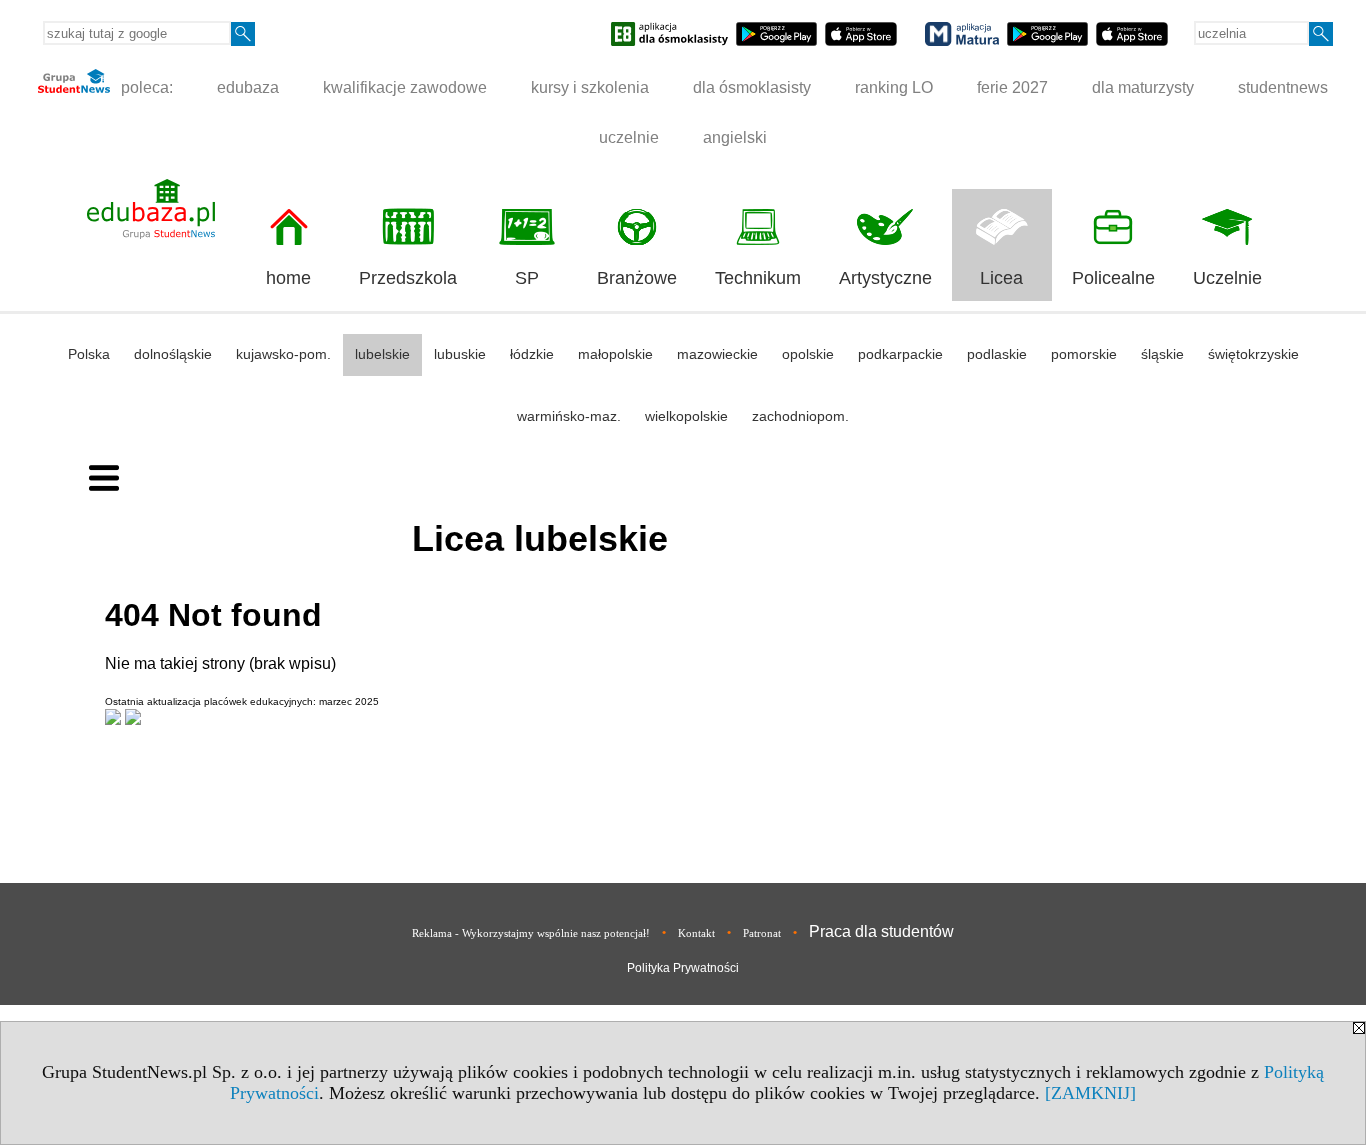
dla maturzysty (1143, 87)
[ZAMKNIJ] (1090, 1093)
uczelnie (629, 137)
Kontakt (696, 933)
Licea (1001, 278)
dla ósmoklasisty (752, 87)
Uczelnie (1227, 278)
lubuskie (460, 354)
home (288, 278)
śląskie (1162, 354)
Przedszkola (408, 278)
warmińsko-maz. (569, 416)
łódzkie (532, 354)
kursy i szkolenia (590, 87)
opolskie (808, 354)
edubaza (248, 87)
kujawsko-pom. (283, 354)
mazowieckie (717, 354)
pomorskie (1084, 354)
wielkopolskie (686, 416)
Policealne (1113, 278)
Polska (89, 354)
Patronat (762, 933)
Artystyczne (885, 278)
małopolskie (615, 354)
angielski (735, 137)
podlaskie (997, 354)
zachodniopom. (800, 416)
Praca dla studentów (881, 931)
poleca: (145, 87)
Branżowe (637, 278)
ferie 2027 (1012, 87)
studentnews (1283, 87)
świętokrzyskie (1253, 354)
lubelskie (382, 354)
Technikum (758, 278)
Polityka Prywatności (683, 968)
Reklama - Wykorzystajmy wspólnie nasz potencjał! (531, 933)
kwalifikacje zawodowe (405, 87)
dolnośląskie (173, 354)
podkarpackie (900, 354)
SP (527, 278)
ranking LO (894, 87)
